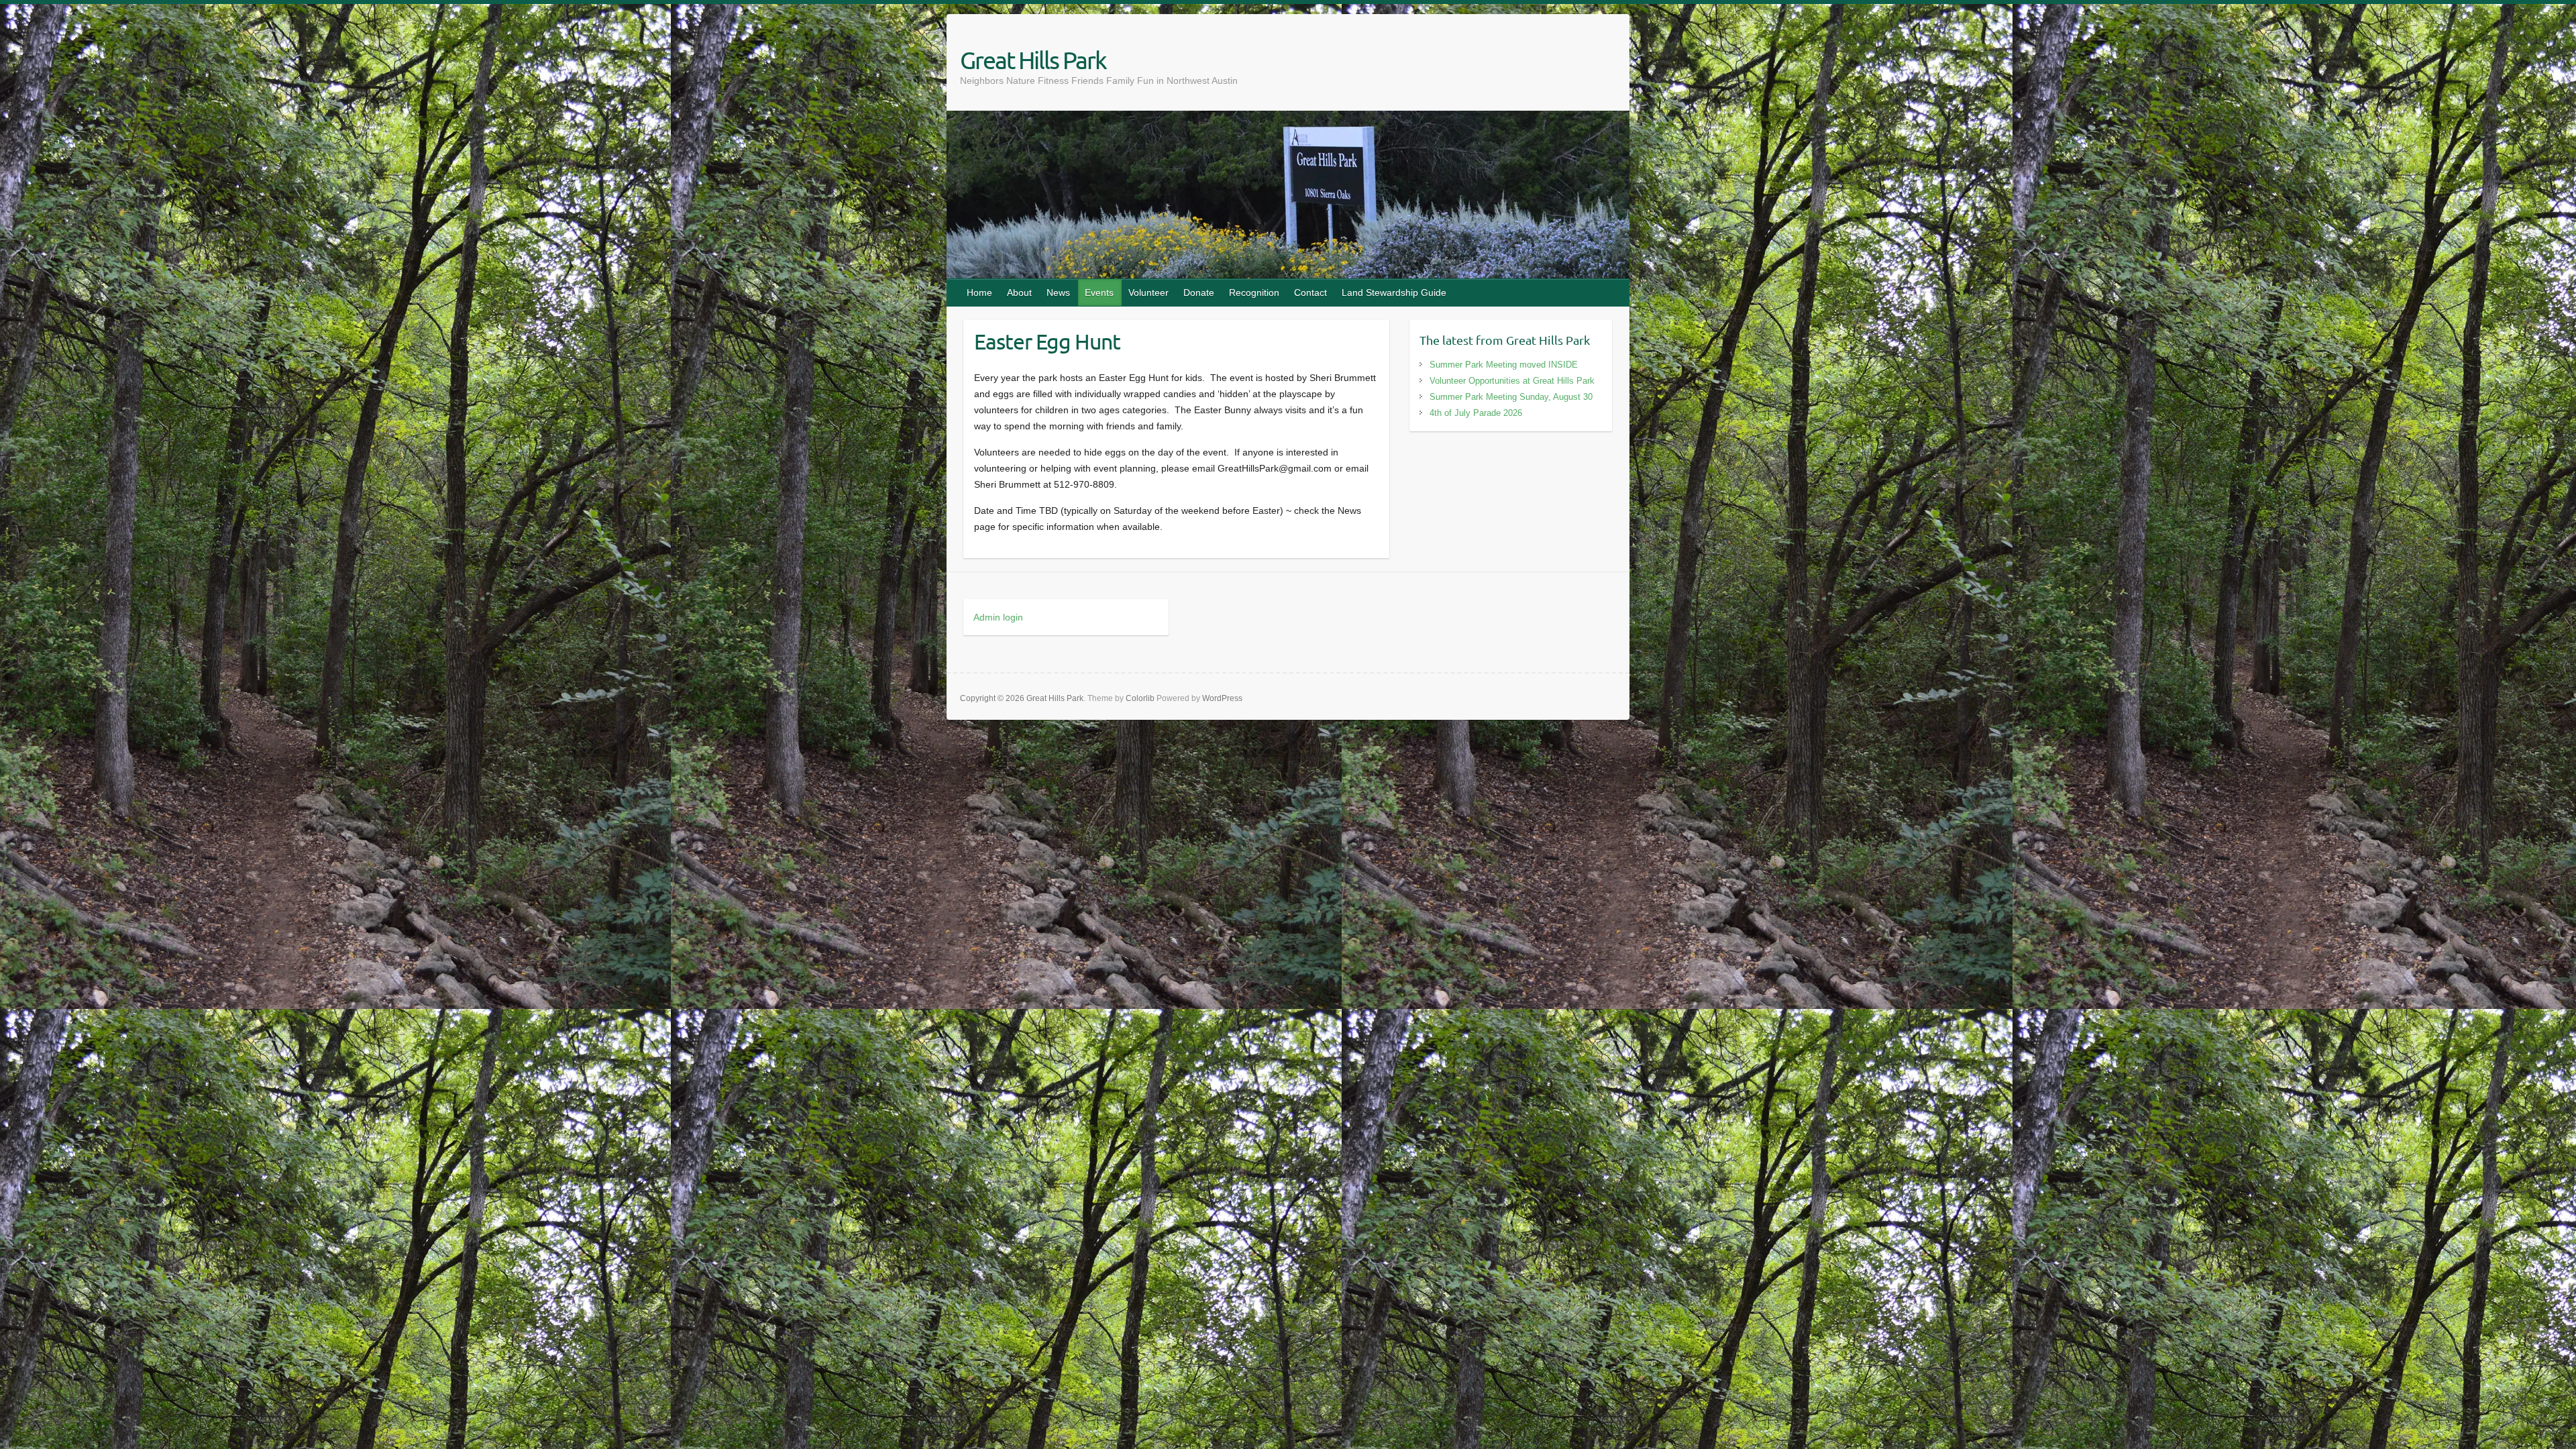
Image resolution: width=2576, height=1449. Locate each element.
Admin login (998, 617)
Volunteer (1148, 292)
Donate (1199, 292)
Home (979, 292)
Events (1099, 292)
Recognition (1254, 292)
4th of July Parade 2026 (1476, 413)
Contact (1310, 292)
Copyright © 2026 (993, 698)
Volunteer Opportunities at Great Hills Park (1512, 381)
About (1019, 292)
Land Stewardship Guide (1394, 292)
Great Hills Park (1033, 60)
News (1058, 292)
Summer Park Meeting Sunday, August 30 (1511, 397)
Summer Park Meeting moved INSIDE (1504, 365)
